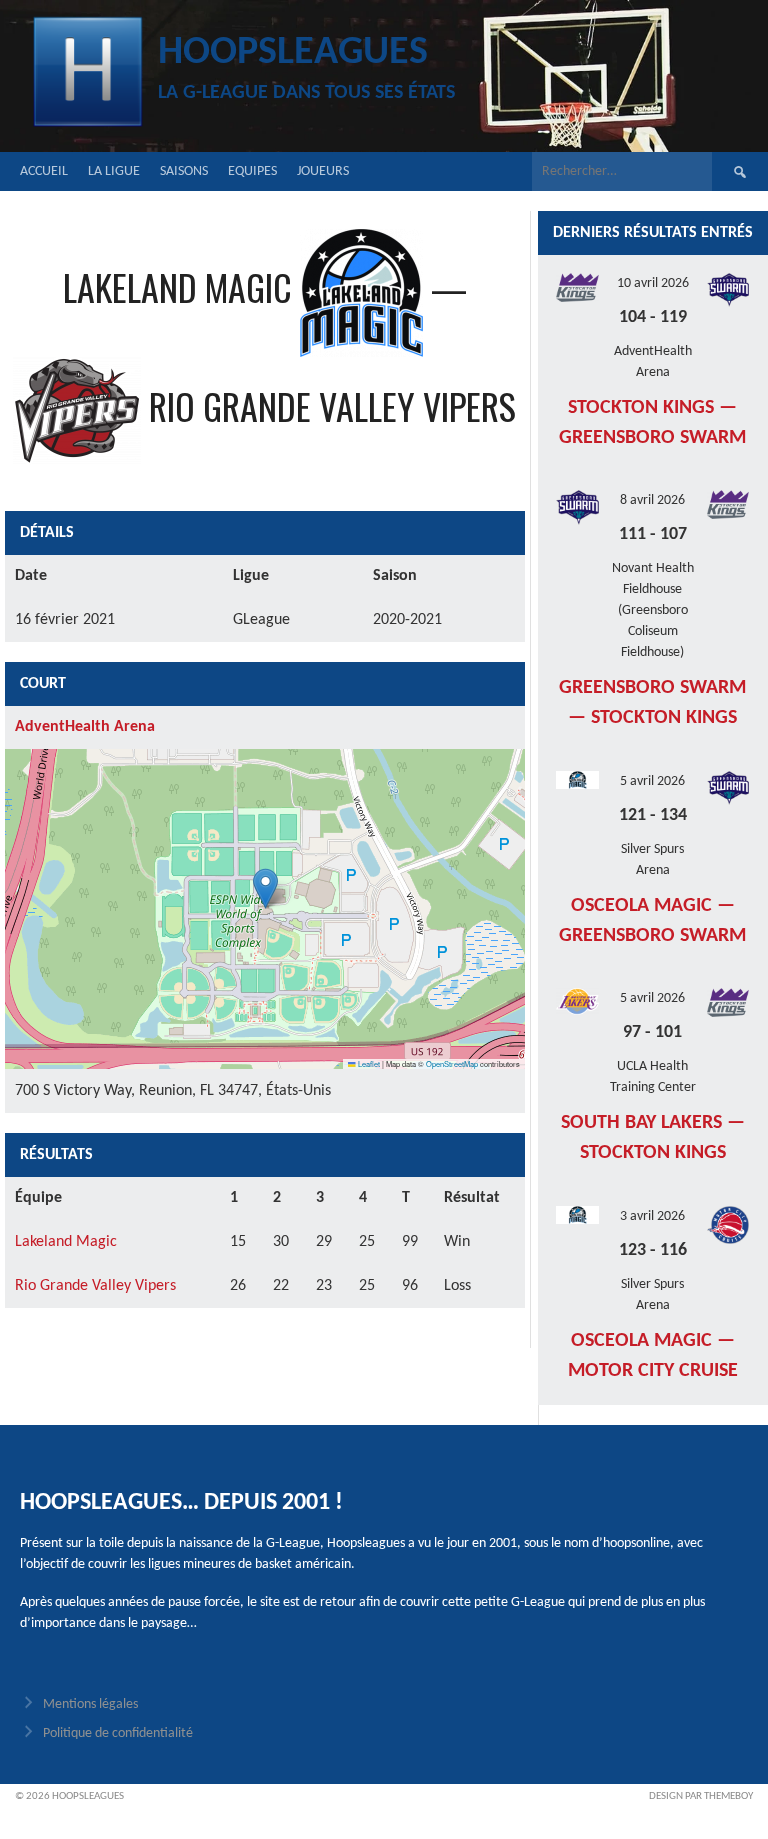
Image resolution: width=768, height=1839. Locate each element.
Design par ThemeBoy (701, 1796)
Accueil (44, 171)
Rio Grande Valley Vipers (95, 1286)
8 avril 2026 (652, 500)
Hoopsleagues (293, 53)
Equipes (252, 171)
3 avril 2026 (652, 1216)
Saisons (184, 171)
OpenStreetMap (452, 1063)
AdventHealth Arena (85, 727)
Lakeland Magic (66, 1242)
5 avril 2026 (652, 781)
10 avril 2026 (653, 283)
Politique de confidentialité (118, 1733)
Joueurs (323, 171)
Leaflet (368, 1063)
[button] (265, 888)
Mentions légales (90, 1704)
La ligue (114, 171)
